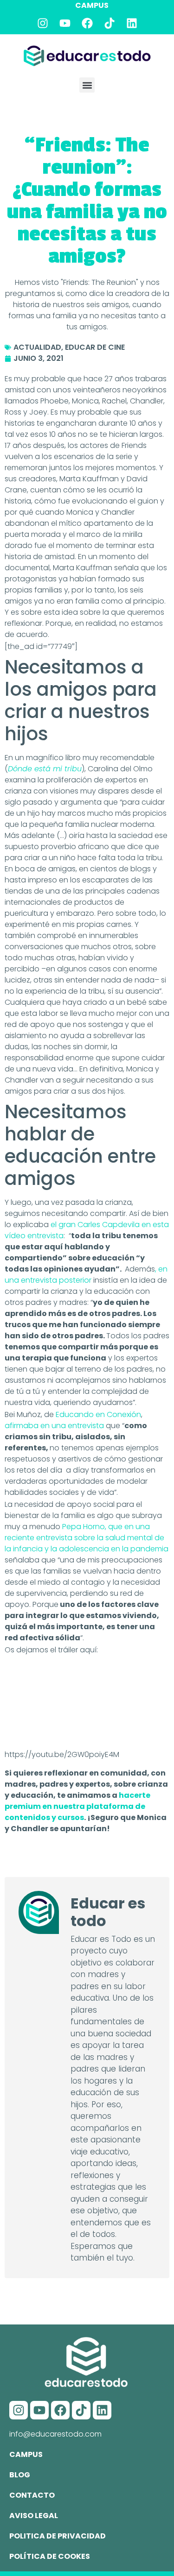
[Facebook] (87, 23)
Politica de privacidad (58, 2536)
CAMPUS (92, 5)
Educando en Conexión (98, 1414)
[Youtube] (65, 23)
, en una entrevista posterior (86, 1275)
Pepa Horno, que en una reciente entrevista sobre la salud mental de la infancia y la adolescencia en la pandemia (87, 1538)
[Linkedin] (132, 23)
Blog (20, 2475)
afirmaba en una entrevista (54, 1426)
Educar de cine (95, 347)
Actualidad (37, 347)
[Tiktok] (110, 23)
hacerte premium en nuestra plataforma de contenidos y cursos (77, 1806)
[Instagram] (43, 23)
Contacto (32, 2495)
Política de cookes (50, 2556)
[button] (87, 85)
